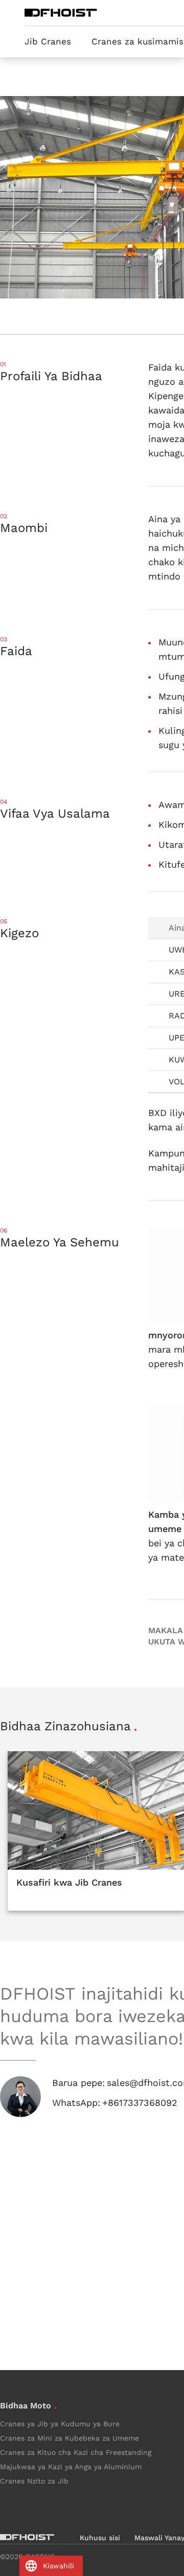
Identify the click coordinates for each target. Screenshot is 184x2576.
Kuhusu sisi (100, 2538)
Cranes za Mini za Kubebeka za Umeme (70, 2438)
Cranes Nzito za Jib (34, 2481)
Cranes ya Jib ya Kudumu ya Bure (60, 2424)
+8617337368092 (140, 2103)
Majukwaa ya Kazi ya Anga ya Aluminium (71, 2467)
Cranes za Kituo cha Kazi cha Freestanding (76, 2452)
